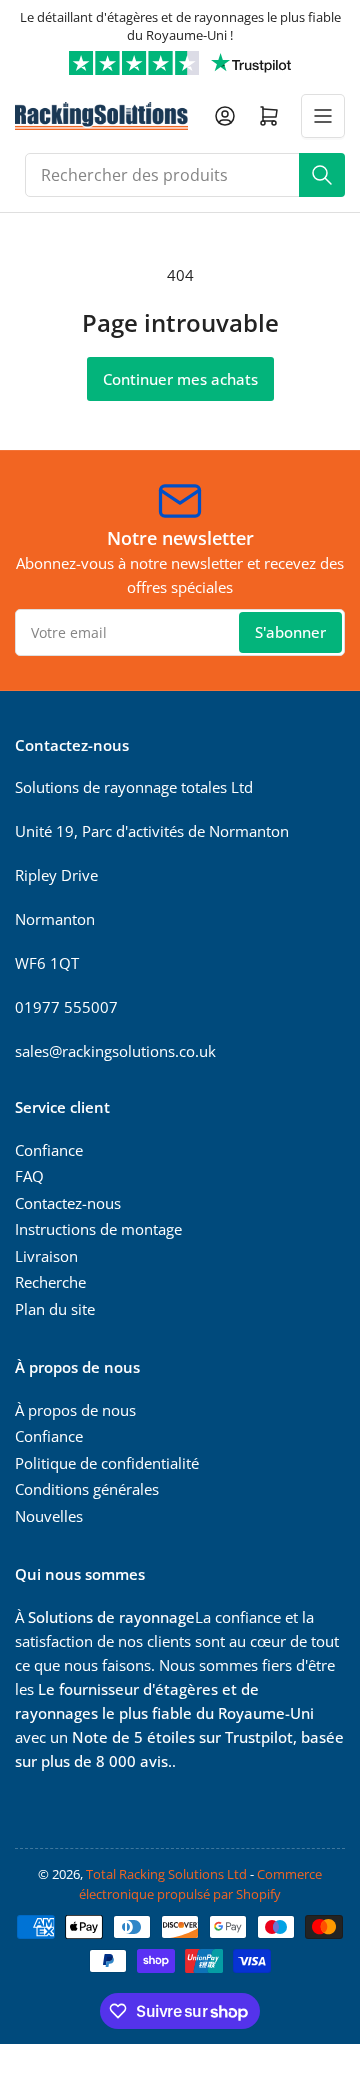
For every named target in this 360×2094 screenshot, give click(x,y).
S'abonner (290, 632)
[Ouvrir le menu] (323, 116)
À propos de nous (75, 1410)
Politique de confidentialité (107, 1463)
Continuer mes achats (180, 379)
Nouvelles (49, 1516)
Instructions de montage (98, 1229)
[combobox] (185, 175)
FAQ (29, 1176)
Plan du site (55, 1309)
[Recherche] (322, 175)
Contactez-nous (68, 1203)
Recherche (50, 1282)
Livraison (46, 1256)
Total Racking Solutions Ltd (166, 1874)
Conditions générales (87, 1489)
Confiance (49, 1150)
